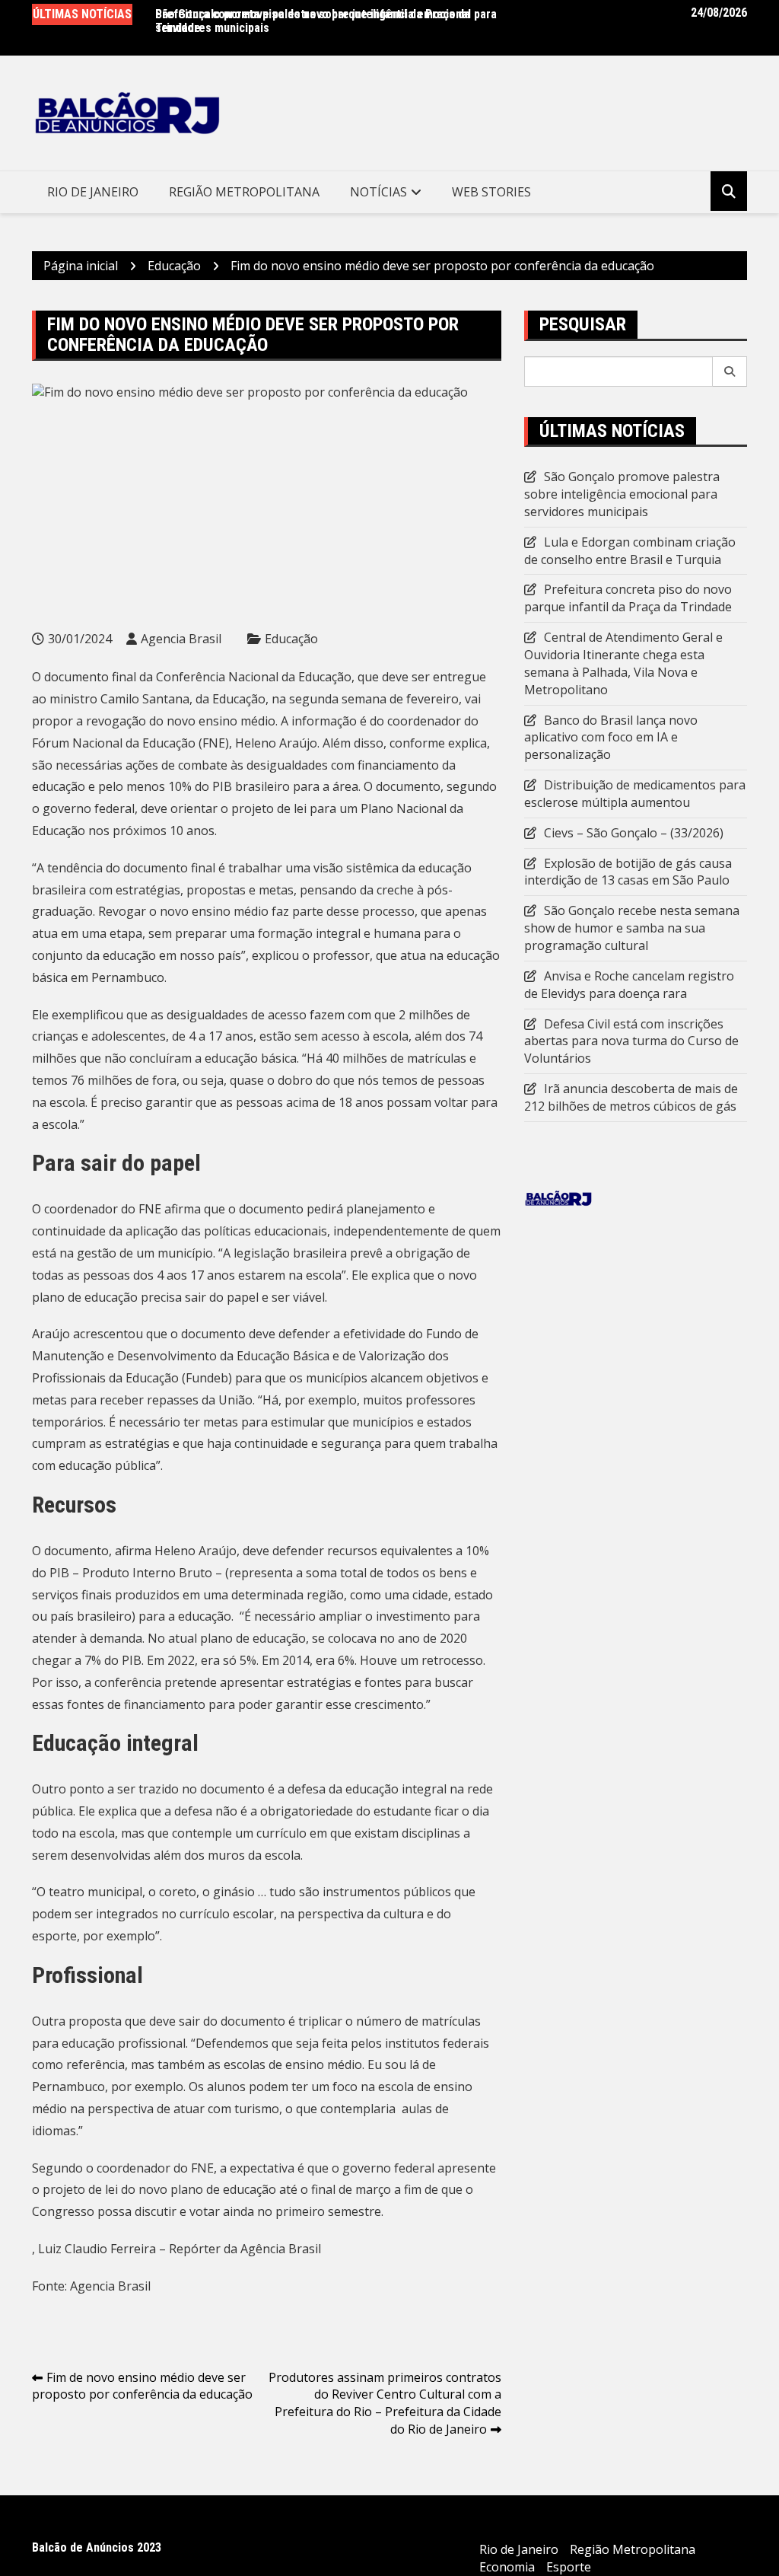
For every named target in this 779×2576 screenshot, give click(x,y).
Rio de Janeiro (93, 192)
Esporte (569, 2567)
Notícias (378, 192)
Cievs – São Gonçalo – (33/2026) (634, 833)
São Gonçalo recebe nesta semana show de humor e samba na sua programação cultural (632, 928)
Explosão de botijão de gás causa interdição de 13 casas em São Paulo (628, 872)
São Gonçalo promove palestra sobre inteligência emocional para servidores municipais (326, 21)
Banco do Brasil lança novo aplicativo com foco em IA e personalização (611, 738)
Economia (507, 2567)
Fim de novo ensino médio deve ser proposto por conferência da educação (142, 2386)
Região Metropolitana (244, 192)
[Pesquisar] (730, 371)
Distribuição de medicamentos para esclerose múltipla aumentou (635, 794)
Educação (291, 639)
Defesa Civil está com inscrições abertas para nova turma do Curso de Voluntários (631, 1041)
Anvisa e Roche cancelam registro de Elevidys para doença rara (629, 985)
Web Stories (491, 192)
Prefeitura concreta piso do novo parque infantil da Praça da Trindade (628, 598)
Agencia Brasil (181, 639)
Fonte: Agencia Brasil (91, 2286)
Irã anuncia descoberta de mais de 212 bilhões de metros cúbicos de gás (631, 1097)
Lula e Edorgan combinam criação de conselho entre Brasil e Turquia (630, 551)
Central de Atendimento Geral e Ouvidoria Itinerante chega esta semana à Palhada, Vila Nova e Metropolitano (623, 663)
